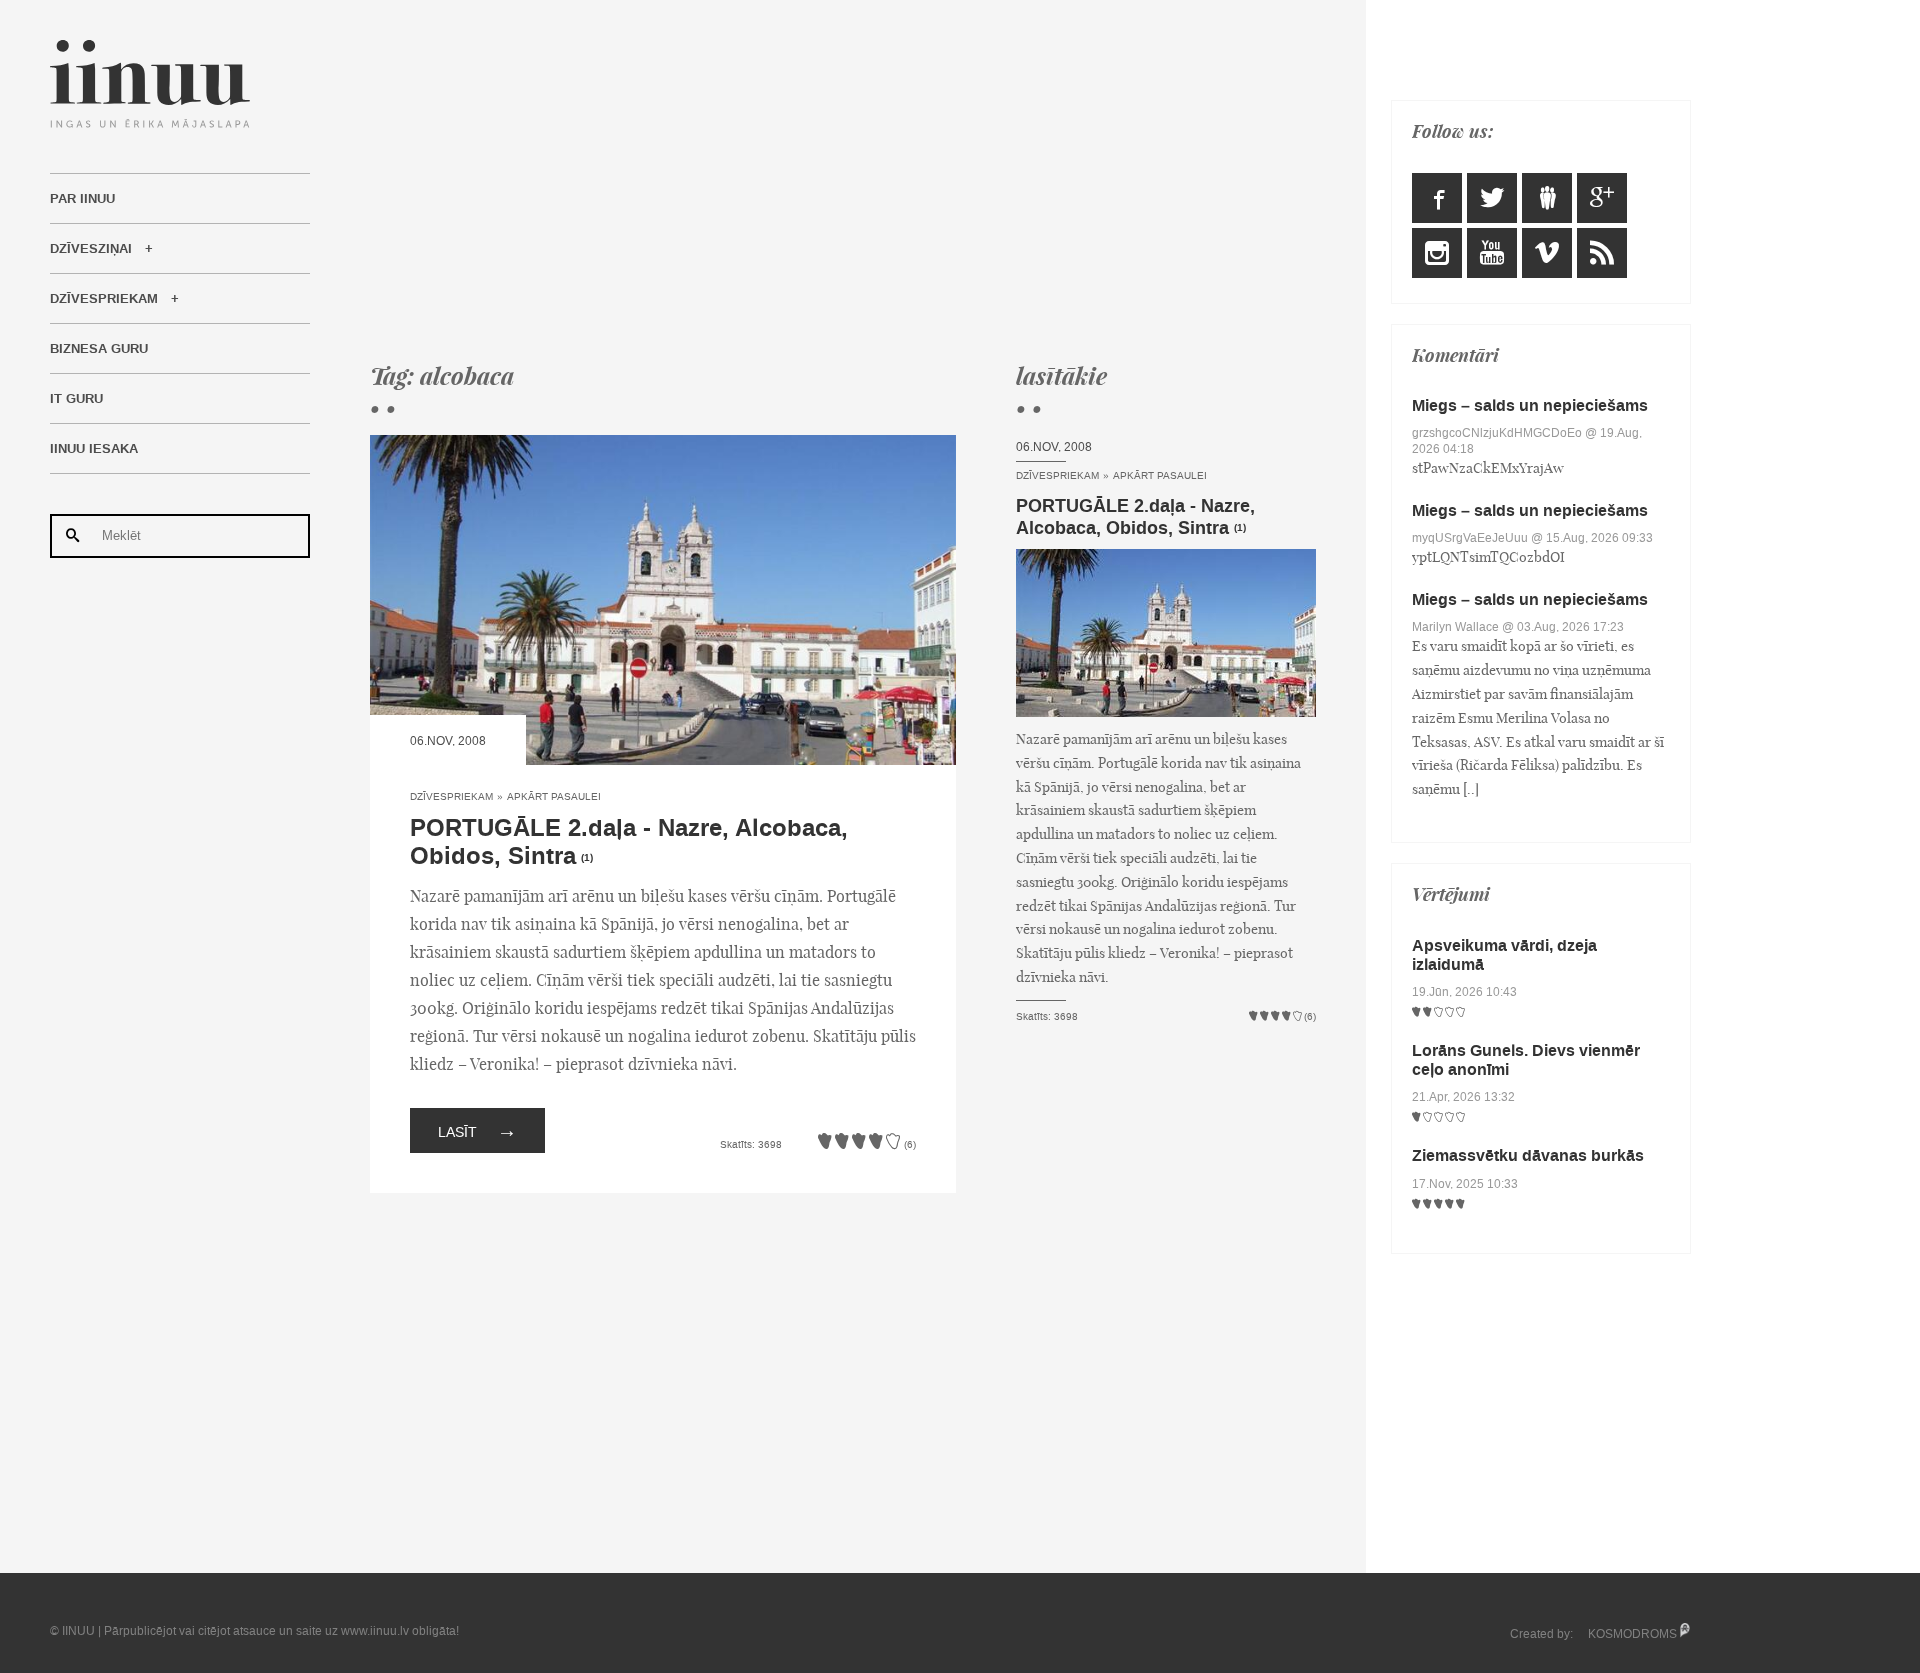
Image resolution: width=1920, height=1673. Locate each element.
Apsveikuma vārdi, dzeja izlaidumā (1504, 955)
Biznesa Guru (99, 349)
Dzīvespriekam (104, 299)
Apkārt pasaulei (554, 796)
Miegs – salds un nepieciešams (1530, 405)
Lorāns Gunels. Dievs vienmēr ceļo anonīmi (1526, 1060)
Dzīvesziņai (91, 249)
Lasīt (477, 1130)
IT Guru (76, 399)
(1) (587, 858)
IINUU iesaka (94, 449)
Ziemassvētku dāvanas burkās (1528, 1155)
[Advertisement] (843, 180)
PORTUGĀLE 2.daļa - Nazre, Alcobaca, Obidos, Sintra (629, 843)
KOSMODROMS (1632, 1634)
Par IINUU (82, 199)
